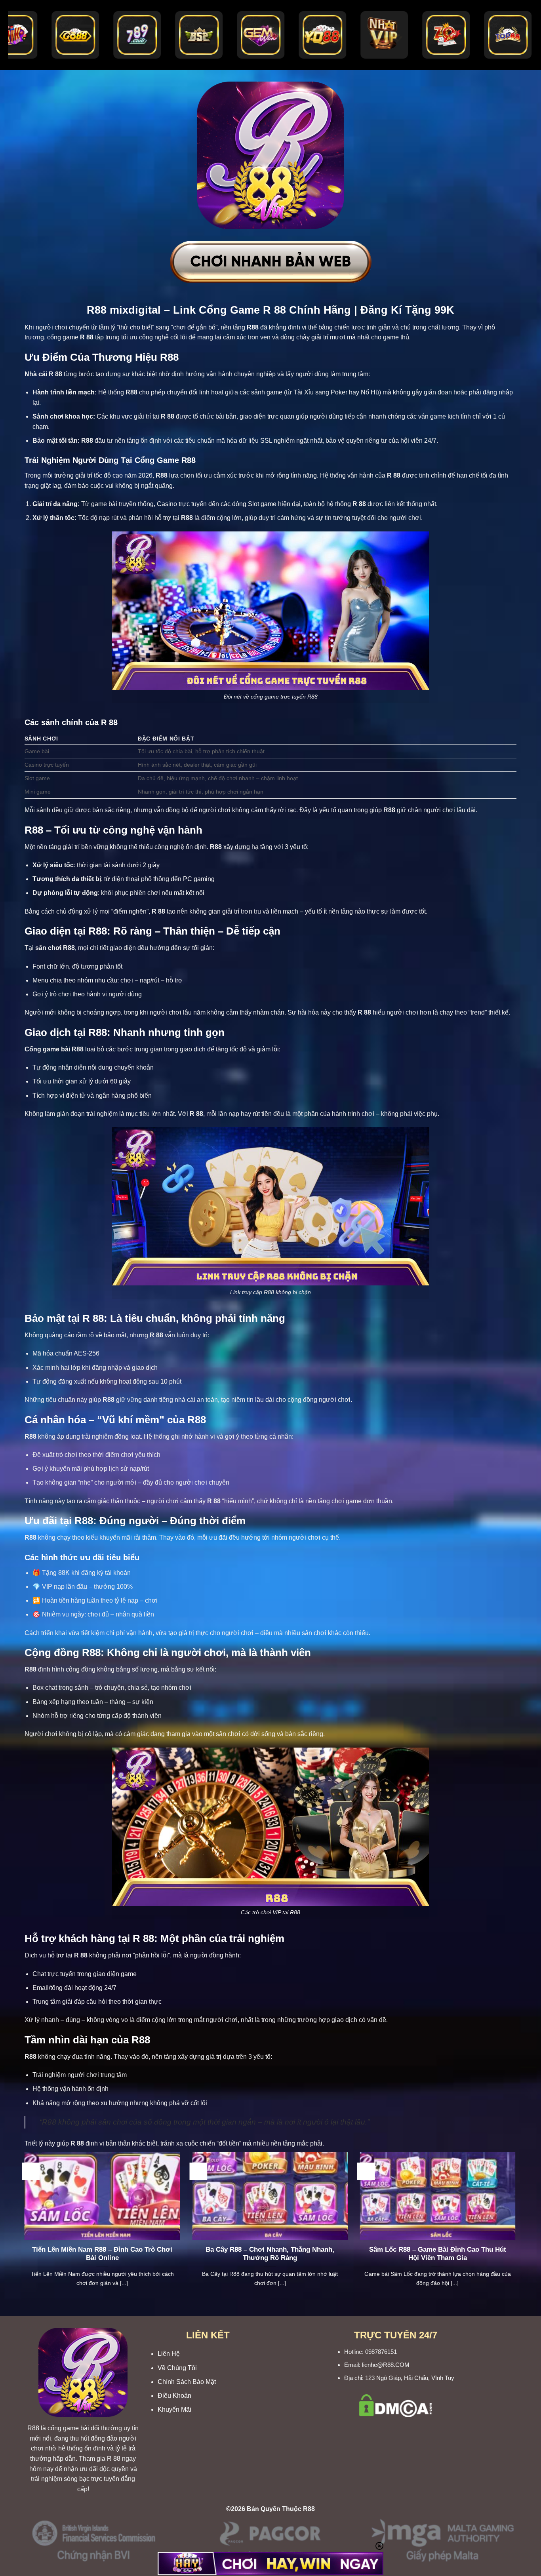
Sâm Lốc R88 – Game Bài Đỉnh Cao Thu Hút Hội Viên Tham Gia (438, 2254)
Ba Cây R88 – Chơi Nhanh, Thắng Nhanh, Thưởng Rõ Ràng (270, 2254)
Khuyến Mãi (174, 2409)
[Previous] (23, 2229)
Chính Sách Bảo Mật (187, 2382)
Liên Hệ (169, 2354)
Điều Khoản (174, 2396)
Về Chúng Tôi (177, 2368)
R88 (33, 2428)
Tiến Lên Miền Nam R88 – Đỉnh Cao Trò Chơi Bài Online (102, 2254)
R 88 (114, 2459)
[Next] (517, 2229)
